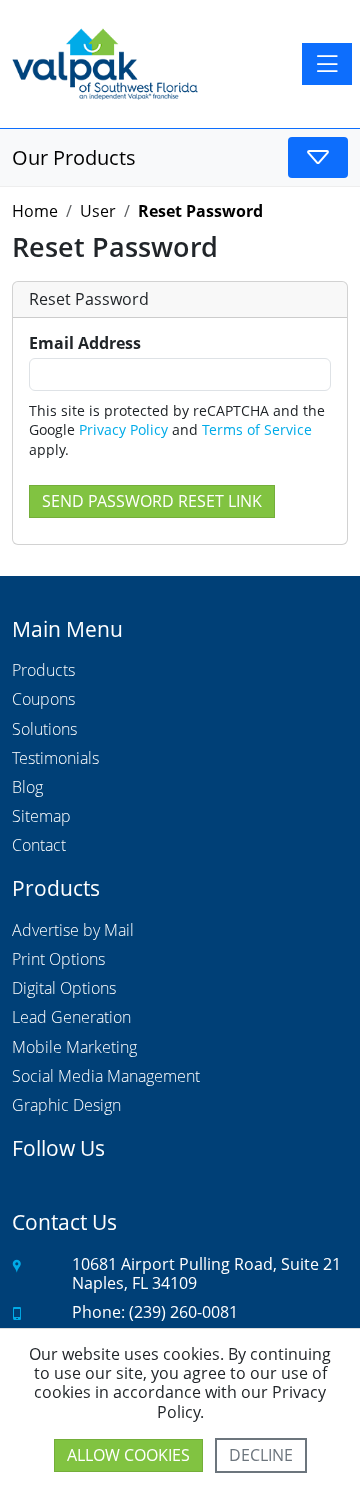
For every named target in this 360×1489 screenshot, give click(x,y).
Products (43, 671)
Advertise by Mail (73, 931)
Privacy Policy (123, 429)
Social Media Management (106, 1077)
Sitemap (41, 817)
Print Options (58, 960)
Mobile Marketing (74, 1048)
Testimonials (55, 759)
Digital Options (64, 989)
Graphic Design (66, 1106)
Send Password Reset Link (152, 501)
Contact (39, 846)
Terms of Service (257, 429)
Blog (27, 788)
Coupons (43, 700)
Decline (261, 1455)
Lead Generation (71, 1018)
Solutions (44, 730)
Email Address (85, 343)
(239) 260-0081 (183, 1312)
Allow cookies (128, 1455)
